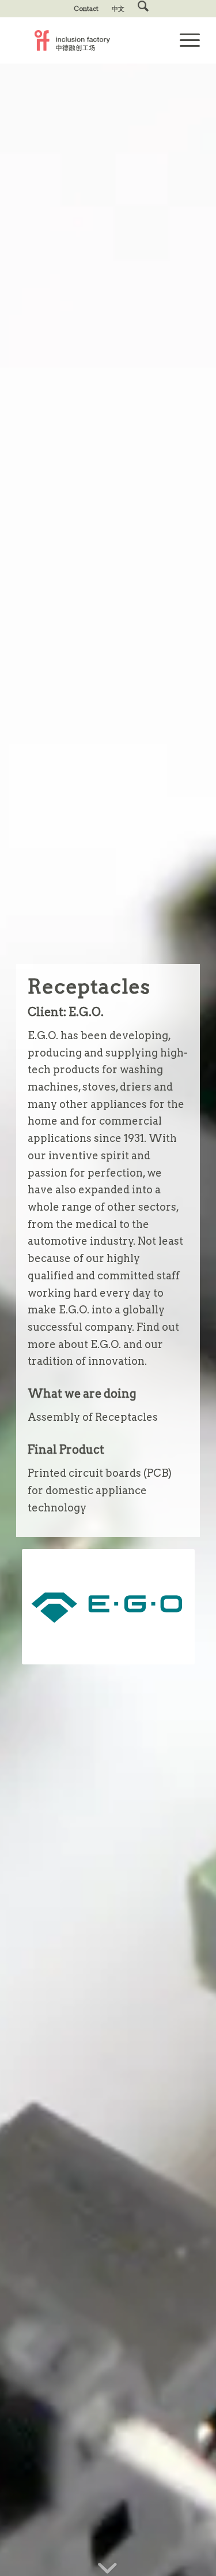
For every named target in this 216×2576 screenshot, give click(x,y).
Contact (86, 9)
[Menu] (184, 40)
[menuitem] (86, 9)
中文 (118, 9)
